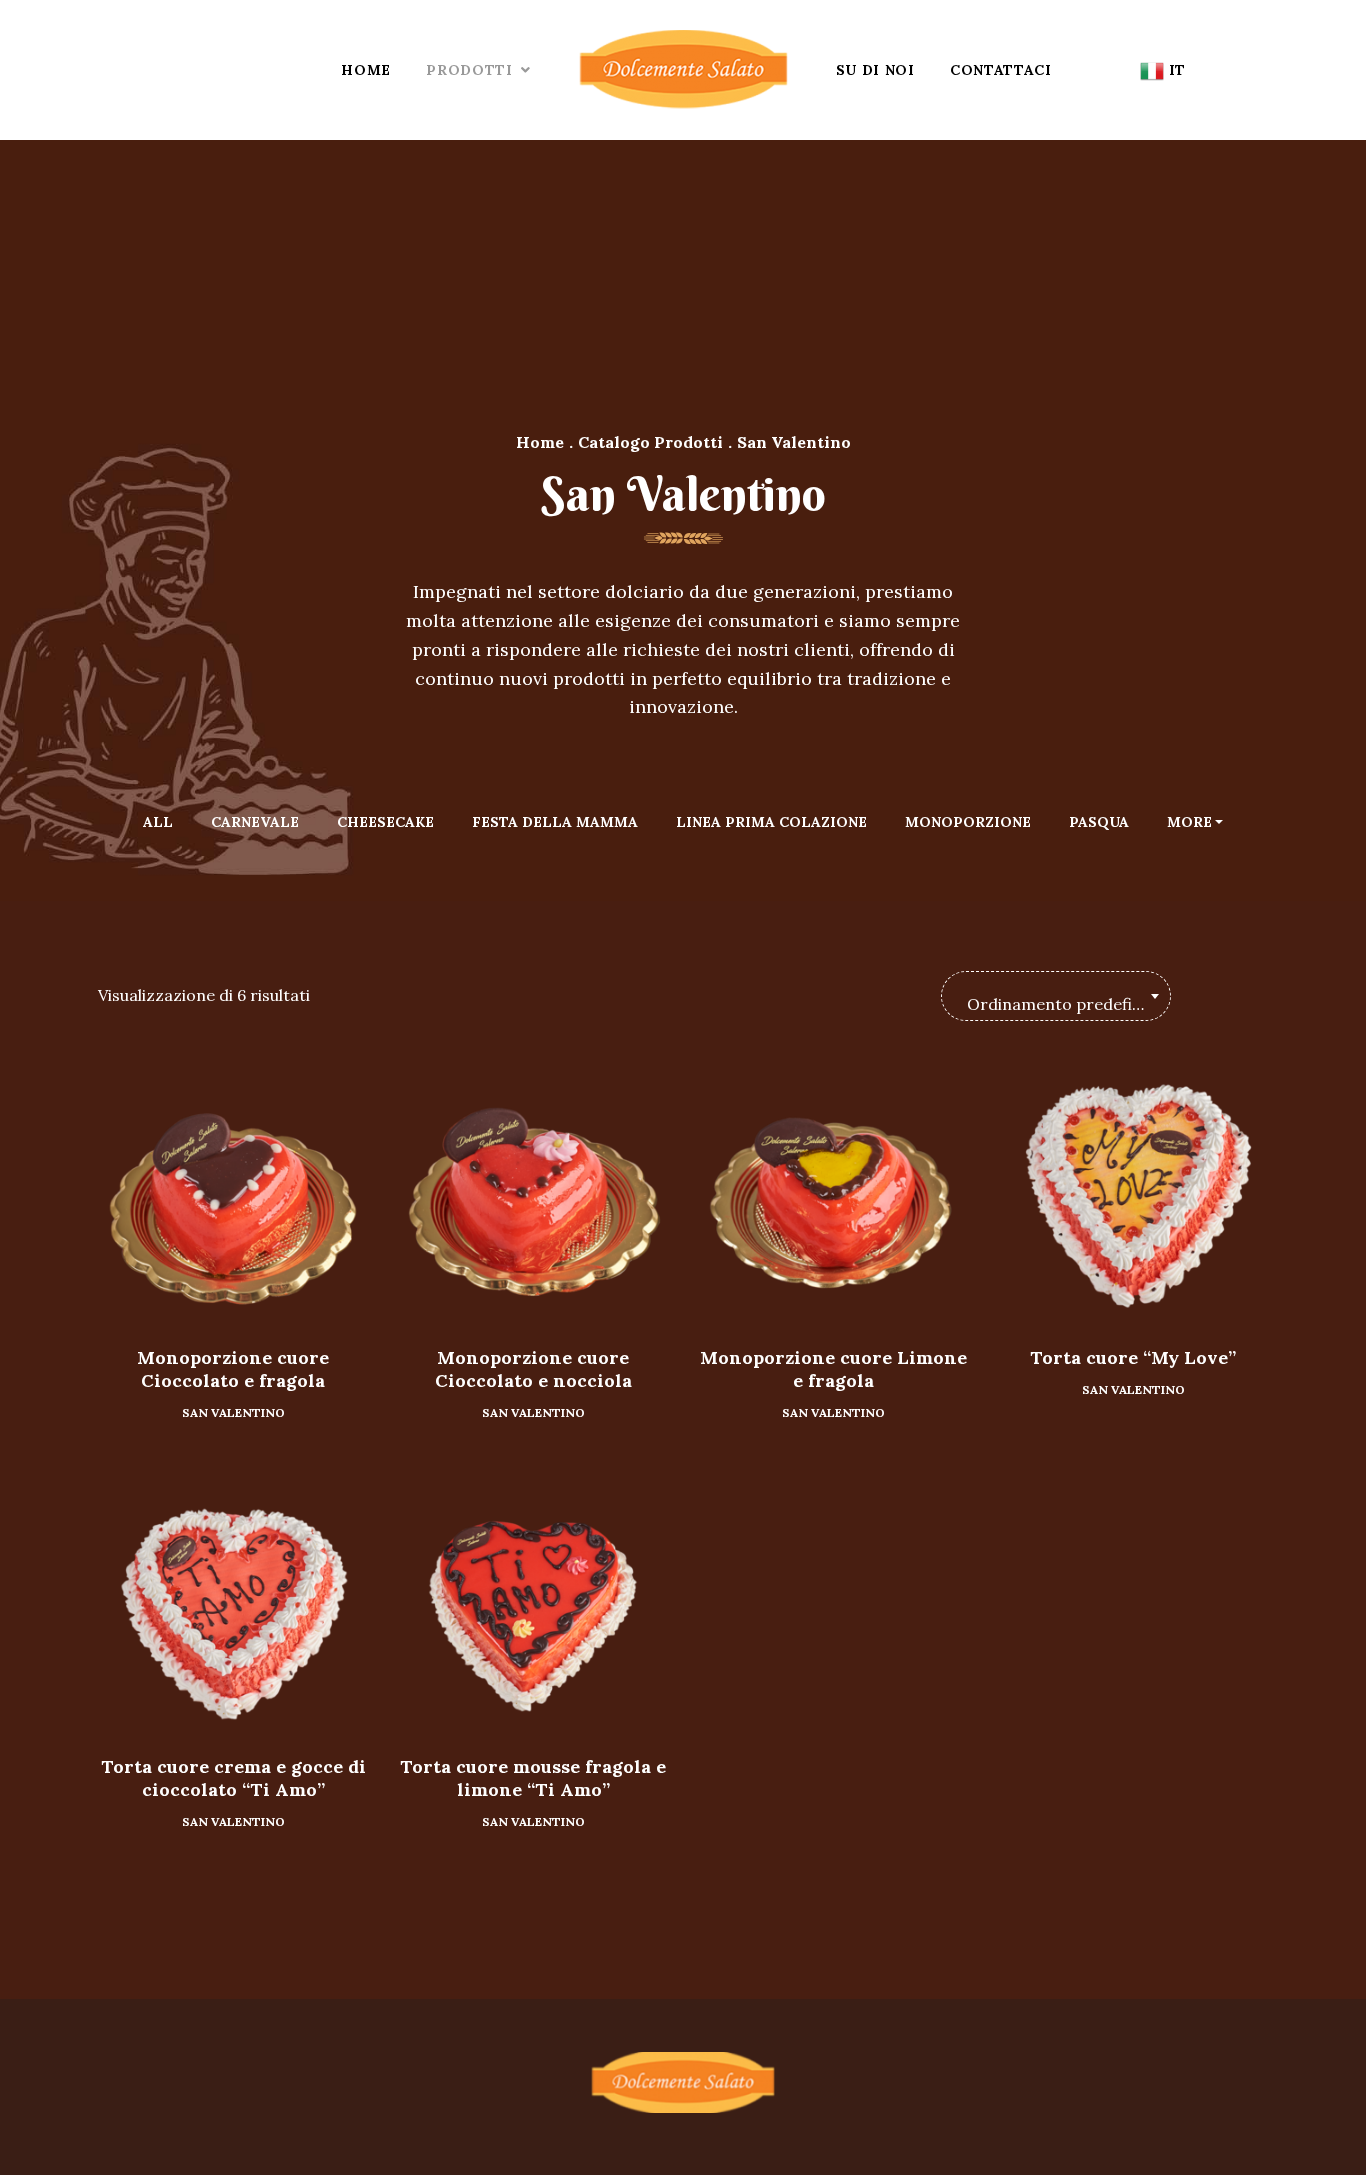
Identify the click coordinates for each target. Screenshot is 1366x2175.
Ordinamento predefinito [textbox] (1065, 1004)
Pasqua (1099, 822)
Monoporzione (968, 822)
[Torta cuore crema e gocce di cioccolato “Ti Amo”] (233, 1605)
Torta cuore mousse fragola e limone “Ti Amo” (533, 1778)
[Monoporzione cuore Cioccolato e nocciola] (533, 1196)
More (1189, 822)
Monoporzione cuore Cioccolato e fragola (233, 1369)
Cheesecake (385, 822)
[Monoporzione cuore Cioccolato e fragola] (233, 1196)
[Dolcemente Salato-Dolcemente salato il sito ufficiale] (683, 70)
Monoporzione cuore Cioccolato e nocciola (533, 1369)
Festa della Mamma (555, 822)
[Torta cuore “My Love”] (1133, 1196)
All (158, 822)
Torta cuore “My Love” (1133, 1357)
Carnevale (255, 822)
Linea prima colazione (771, 822)
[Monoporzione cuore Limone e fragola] (833, 1196)
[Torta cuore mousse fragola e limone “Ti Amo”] (533, 1605)
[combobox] (1056, 996)
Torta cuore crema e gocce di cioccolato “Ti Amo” (233, 1778)
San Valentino (233, 1412)
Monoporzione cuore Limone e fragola (833, 1369)
